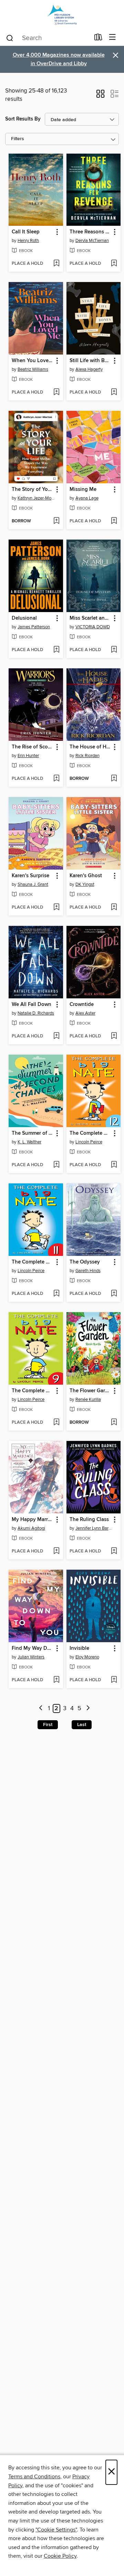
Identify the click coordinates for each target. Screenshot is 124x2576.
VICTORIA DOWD (93, 627)
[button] (100, 96)
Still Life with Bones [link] (90, 361)
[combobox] (48, 38)
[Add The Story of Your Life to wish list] (56, 521)
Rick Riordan (87, 756)
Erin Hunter (28, 756)
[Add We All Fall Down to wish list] (56, 1036)
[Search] (10, 38)
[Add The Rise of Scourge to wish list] (56, 779)
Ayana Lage (87, 498)
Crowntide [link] (82, 1005)
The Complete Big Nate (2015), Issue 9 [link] (33, 1391)
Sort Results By (23, 119)
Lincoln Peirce (89, 1142)
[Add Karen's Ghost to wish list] (114, 908)
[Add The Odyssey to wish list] (114, 1294)
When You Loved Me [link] (33, 361)
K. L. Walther (29, 1142)
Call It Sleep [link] (26, 232)
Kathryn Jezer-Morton (37, 498)
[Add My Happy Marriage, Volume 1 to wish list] (56, 1551)
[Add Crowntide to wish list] (114, 1036)
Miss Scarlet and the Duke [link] (90, 618)
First (48, 1725)
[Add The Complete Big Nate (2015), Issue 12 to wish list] (114, 1165)
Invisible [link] (79, 1648)
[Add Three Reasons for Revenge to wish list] (114, 264)
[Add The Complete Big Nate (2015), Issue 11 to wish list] (56, 1294)
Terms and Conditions (34, 2477)
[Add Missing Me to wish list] (114, 521)
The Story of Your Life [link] (33, 490)
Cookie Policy (60, 2556)
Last (82, 1725)
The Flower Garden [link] (90, 1391)
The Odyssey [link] (85, 1262)
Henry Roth (28, 241)
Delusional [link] (24, 618)
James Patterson (34, 627)
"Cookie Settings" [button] (56, 2530)
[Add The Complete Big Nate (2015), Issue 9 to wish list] (56, 1423)
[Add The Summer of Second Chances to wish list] (56, 1165)
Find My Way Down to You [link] (33, 1648)
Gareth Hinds (88, 1271)
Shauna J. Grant (33, 884)
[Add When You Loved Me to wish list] (56, 393)
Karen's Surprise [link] (30, 876)
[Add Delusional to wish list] (56, 650)
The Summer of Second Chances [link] (33, 1133)
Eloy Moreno (87, 1657)
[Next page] (88, 1709)
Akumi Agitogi (31, 1528)
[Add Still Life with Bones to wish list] (114, 393)
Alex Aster (85, 1013)
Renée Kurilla (88, 1400)
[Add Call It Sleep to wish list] (56, 264)
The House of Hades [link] (90, 747)
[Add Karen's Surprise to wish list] (56, 908)
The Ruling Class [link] (89, 1520)
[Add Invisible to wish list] (114, 1680)
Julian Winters (31, 1657)
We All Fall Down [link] (32, 1005)
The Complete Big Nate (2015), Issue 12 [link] (90, 1133)
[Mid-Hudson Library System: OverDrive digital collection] (62, 15)
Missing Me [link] (83, 490)
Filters (18, 139)
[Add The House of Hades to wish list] (114, 779)
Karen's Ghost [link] (86, 876)
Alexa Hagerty (89, 369)
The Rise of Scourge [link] (33, 747)
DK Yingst (85, 884)
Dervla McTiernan (92, 241)
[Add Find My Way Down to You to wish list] (56, 1680)
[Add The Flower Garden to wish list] (114, 1423)
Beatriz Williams (33, 369)
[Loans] (98, 39)
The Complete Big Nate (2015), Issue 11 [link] (33, 1262)
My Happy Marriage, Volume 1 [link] (33, 1520)
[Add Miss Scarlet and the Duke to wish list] (114, 650)
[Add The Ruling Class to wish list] (114, 1551)
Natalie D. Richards (36, 1013)
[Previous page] (41, 1709)
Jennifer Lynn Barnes (95, 1528)
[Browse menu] (112, 37)
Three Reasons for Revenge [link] (90, 232)
